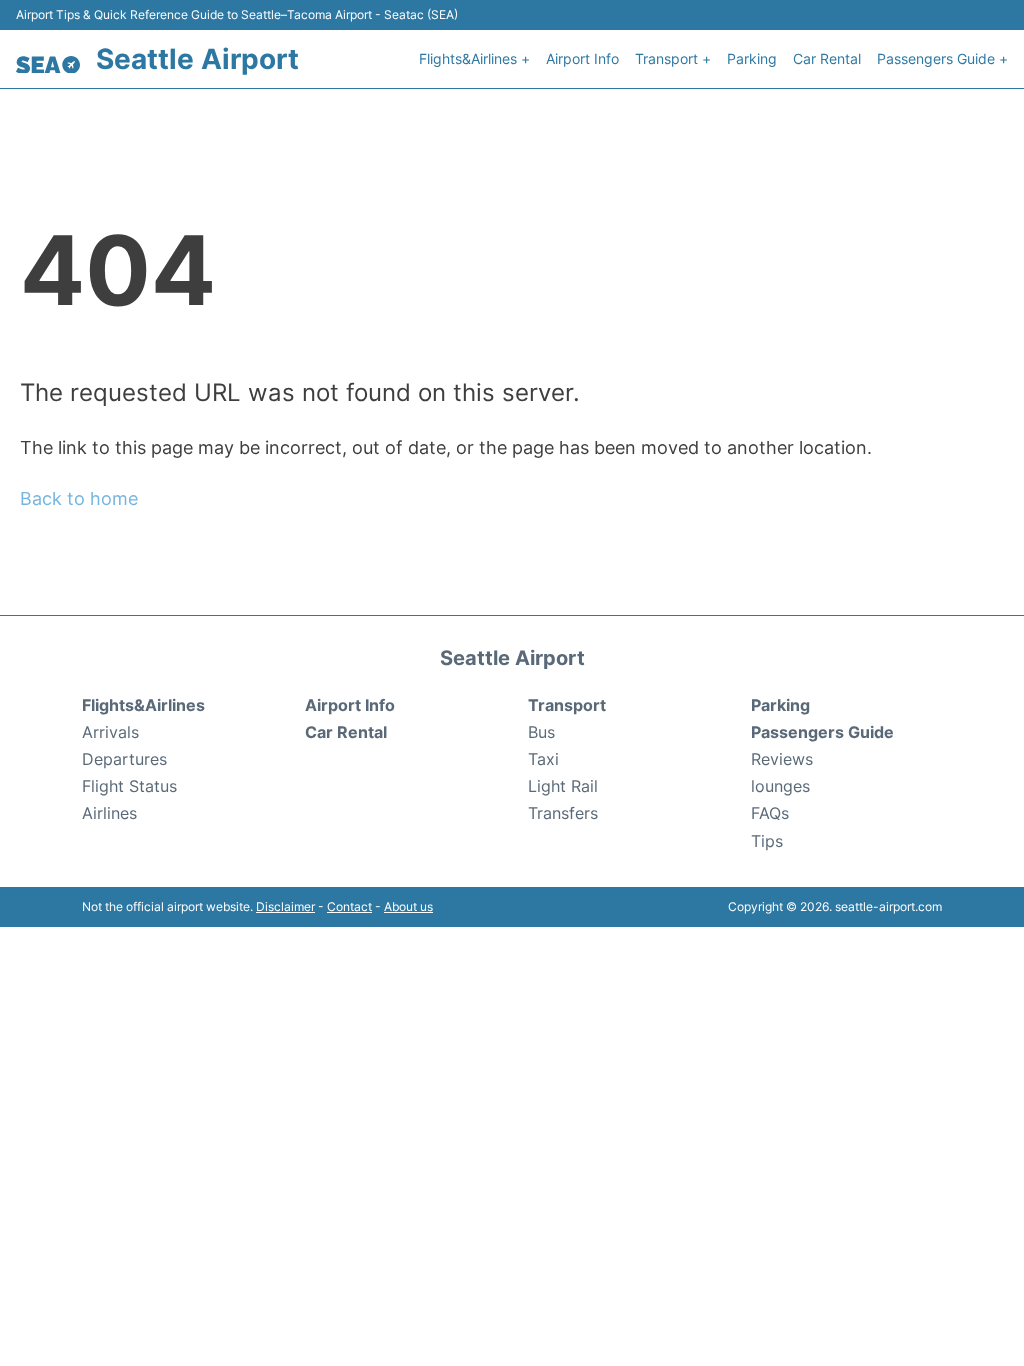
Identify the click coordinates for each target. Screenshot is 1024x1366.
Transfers (563, 813)
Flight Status (129, 786)
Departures (124, 759)
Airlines (109, 813)
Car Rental (827, 58)
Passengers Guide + (942, 58)
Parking (752, 58)
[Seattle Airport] (48, 65)
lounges (780, 786)
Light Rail (563, 786)
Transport (567, 705)
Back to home (79, 498)
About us (408, 906)
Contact (349, 906)
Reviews (782, 759)
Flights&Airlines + (474, 58)
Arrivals (110, 732)
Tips (767, 841)
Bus (541, 732)
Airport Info (582, 58)
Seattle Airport (197, 59)
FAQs (770, 813)
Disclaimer (285, 906)
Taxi (543, 759)
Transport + (673, 58)
